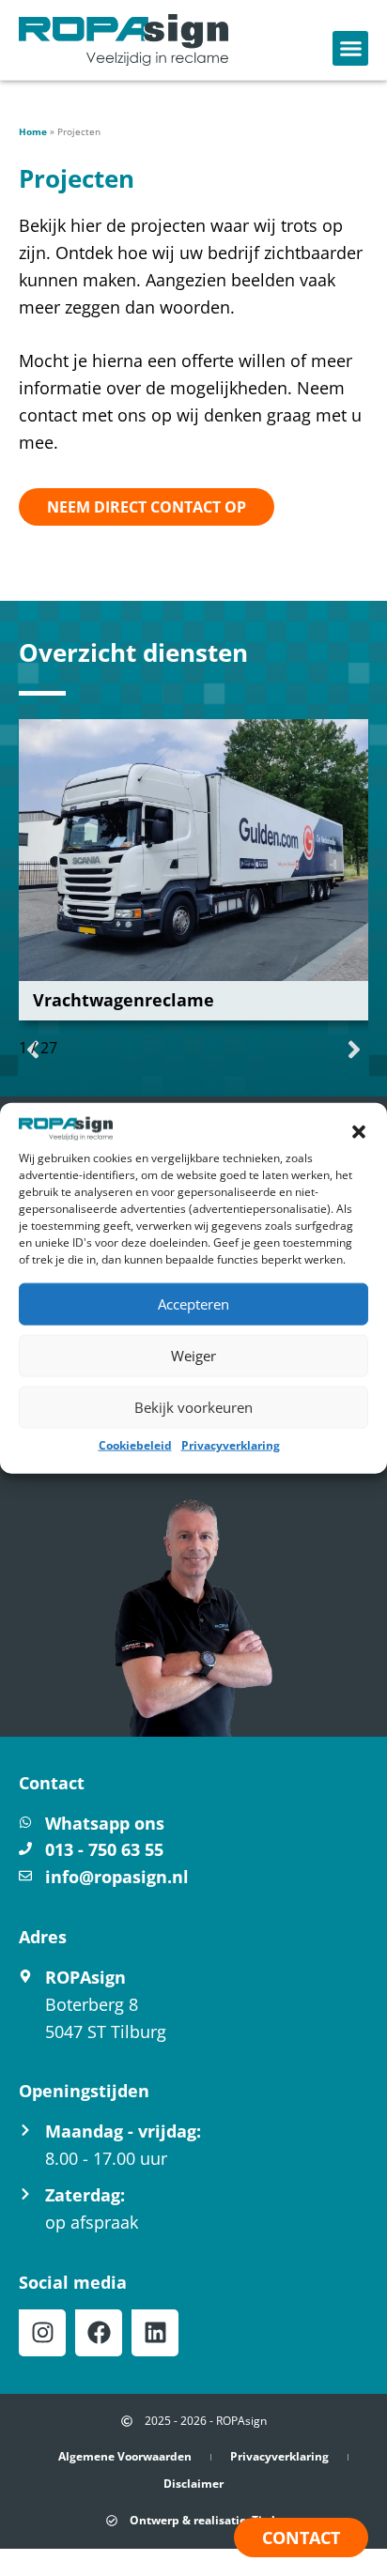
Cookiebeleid (135, 1445)
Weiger (193, 1356)
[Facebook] (99, 2333)
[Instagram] (42, 2333)
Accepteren (193, 1304)
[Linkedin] (155, 2333)
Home (33, 131)
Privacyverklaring (231, 1445)
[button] (359, 1132)
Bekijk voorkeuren (193, 1407)
